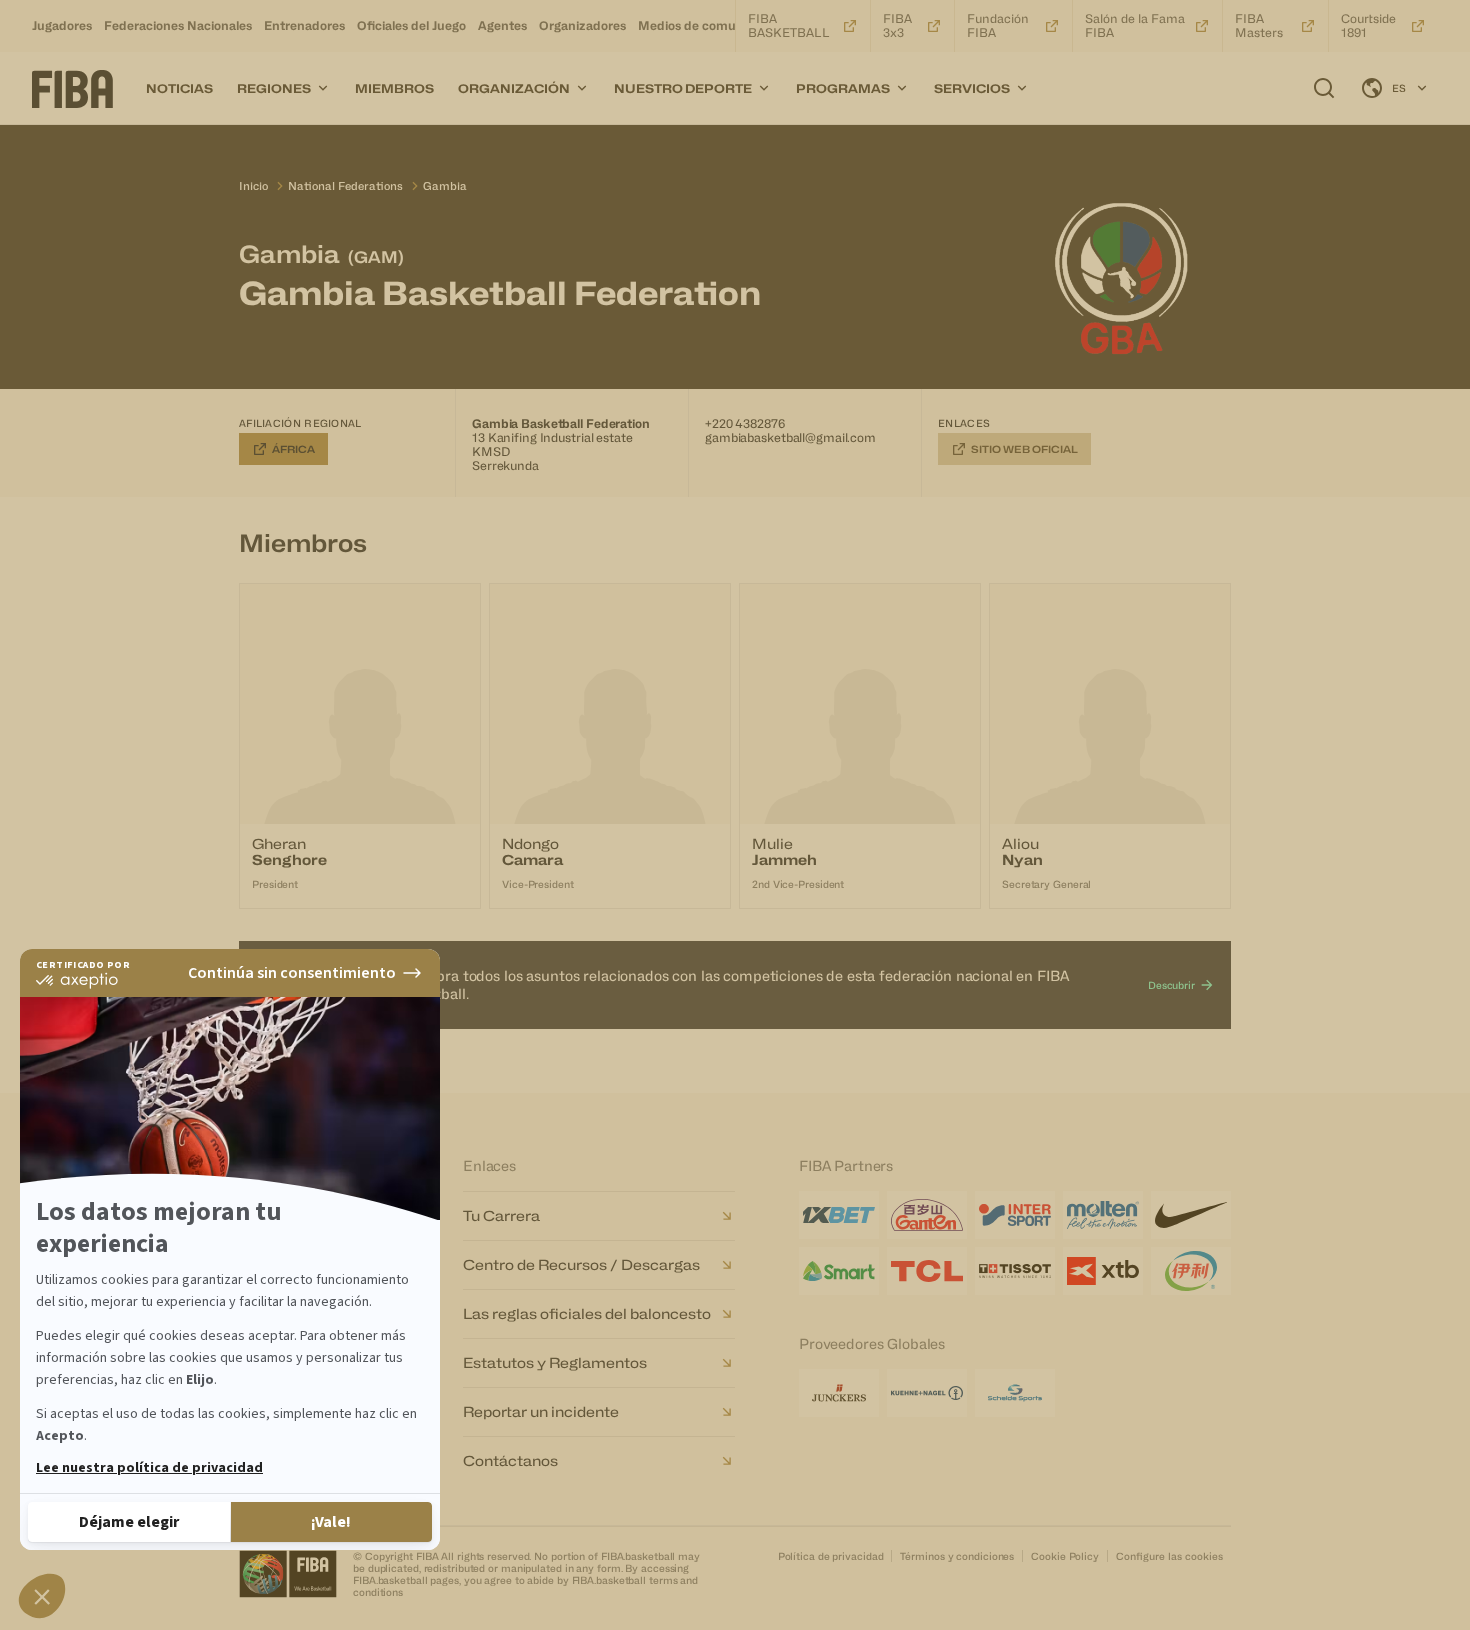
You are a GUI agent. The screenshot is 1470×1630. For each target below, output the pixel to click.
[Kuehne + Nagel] (927, 1393)
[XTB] (1103, 1271)
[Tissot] (1015, 1271)
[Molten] (1103, 1215)
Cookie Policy (1065, 1556)
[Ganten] (927, 1215)
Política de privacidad (831, 1556)
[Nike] (1191, 1215)
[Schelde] (1015, 1393)
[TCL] (927, 1271)
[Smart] (839, 1271)
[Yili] (1191, 1271)
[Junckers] (839, 1393)
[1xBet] (839, 1215)
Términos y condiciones (957, 1556)
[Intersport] (1015, 1215)
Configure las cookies (1169, 1556)
